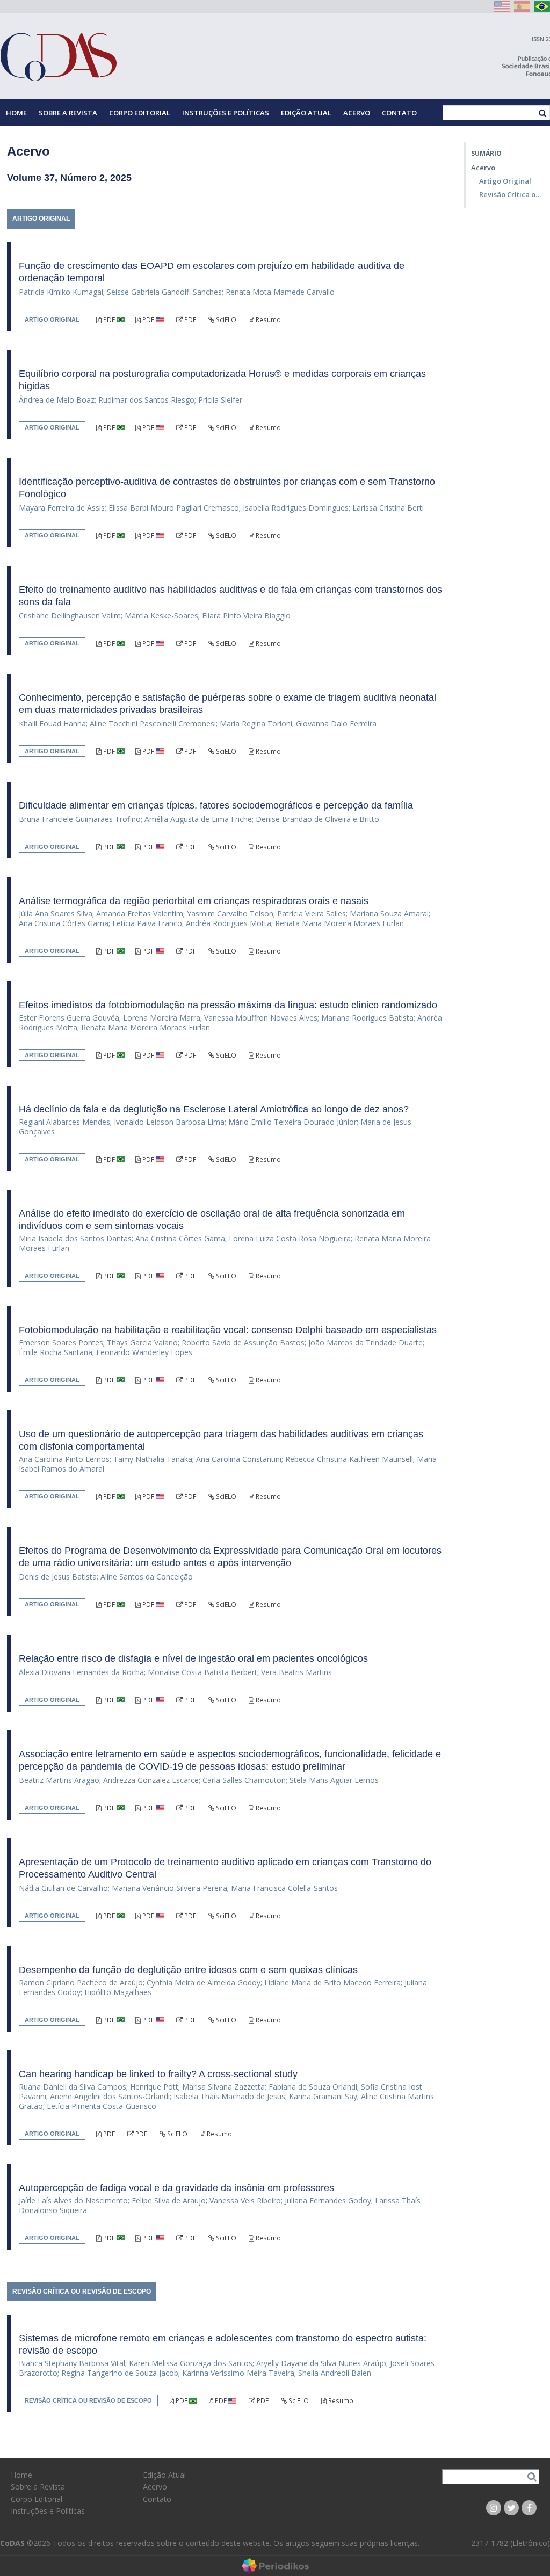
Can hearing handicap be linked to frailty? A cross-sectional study (158, 2074)
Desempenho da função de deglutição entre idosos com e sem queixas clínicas (188, 1970)
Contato (399, 113)
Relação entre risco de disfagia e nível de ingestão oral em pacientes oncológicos (193, 1658)
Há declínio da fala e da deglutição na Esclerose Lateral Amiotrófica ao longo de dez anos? (214, 1109)
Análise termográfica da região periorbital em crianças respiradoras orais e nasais (194, 901)
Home (16, 113)
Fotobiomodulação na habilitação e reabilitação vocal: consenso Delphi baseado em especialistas (228, 1330)
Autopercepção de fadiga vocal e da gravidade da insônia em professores (176, 2188)
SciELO (225, 320)
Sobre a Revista (68, 113)
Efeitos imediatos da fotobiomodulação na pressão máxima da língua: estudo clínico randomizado (228, 1005)
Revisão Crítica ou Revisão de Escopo (512, 194)
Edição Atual (306, 113)
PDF (109, 320)
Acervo (357, 113)
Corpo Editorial (140, 113)
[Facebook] (529, 2508)
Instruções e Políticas (226, 113)
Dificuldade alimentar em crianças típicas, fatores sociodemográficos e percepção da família (216, 805)
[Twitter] (511, 2508)
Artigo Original (505, 181)
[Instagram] (494, 2508)
